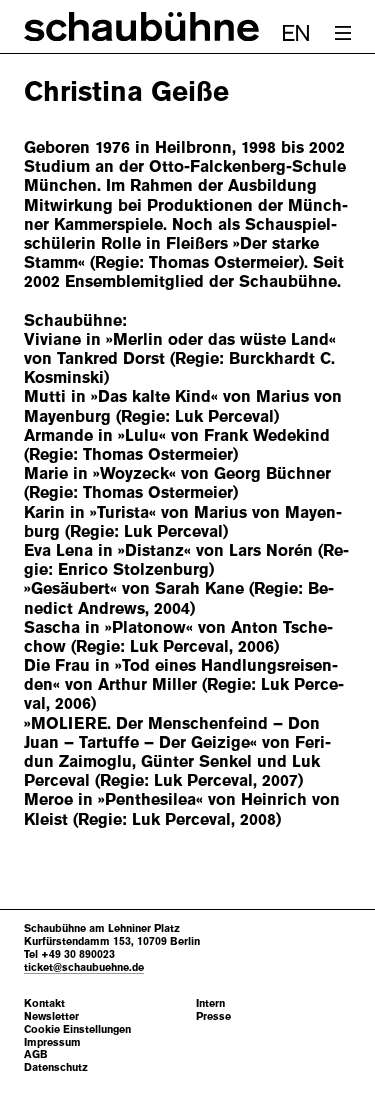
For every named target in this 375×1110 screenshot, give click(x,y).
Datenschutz (56, 1067)
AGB (36, 1054)
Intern (210, 1003)
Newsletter (51, 1016)
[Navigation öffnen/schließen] (343, 33)
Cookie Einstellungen (77, 1029)
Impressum (52, 1042)
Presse (213, 1016)
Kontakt (44, 1003)
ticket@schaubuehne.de (84, 967)
